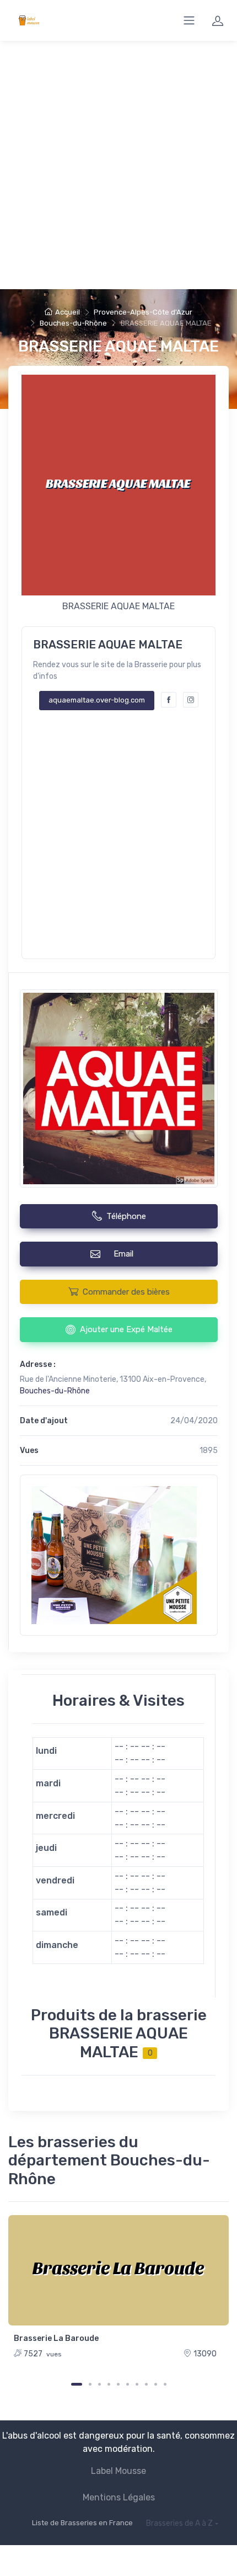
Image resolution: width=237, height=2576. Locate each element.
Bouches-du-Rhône (73, 323)
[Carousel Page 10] (165, 2384)
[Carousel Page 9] (156, 2384)
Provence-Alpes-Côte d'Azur (143, 312)
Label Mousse (118, 2471)
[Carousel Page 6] (128, 2384)
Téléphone (126, 1216)
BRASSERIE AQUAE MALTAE (118, 346)
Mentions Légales (119, 2497)
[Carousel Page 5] (118, 2384)
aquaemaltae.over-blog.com (97, 700)
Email (126, 1254)
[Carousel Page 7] (137, 2384)
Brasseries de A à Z (179, 2523)
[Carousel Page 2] (90, 2384)
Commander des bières (126, 1292)
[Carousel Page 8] (146, 2384)
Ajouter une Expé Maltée (126, 1329)
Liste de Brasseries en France (82, 2523)
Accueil (68, 312)
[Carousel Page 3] (99, 2384)
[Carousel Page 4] (109, 2384)
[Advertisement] (118, 165)
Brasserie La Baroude (56, 2338)
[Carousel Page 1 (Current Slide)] (77, 2384)
